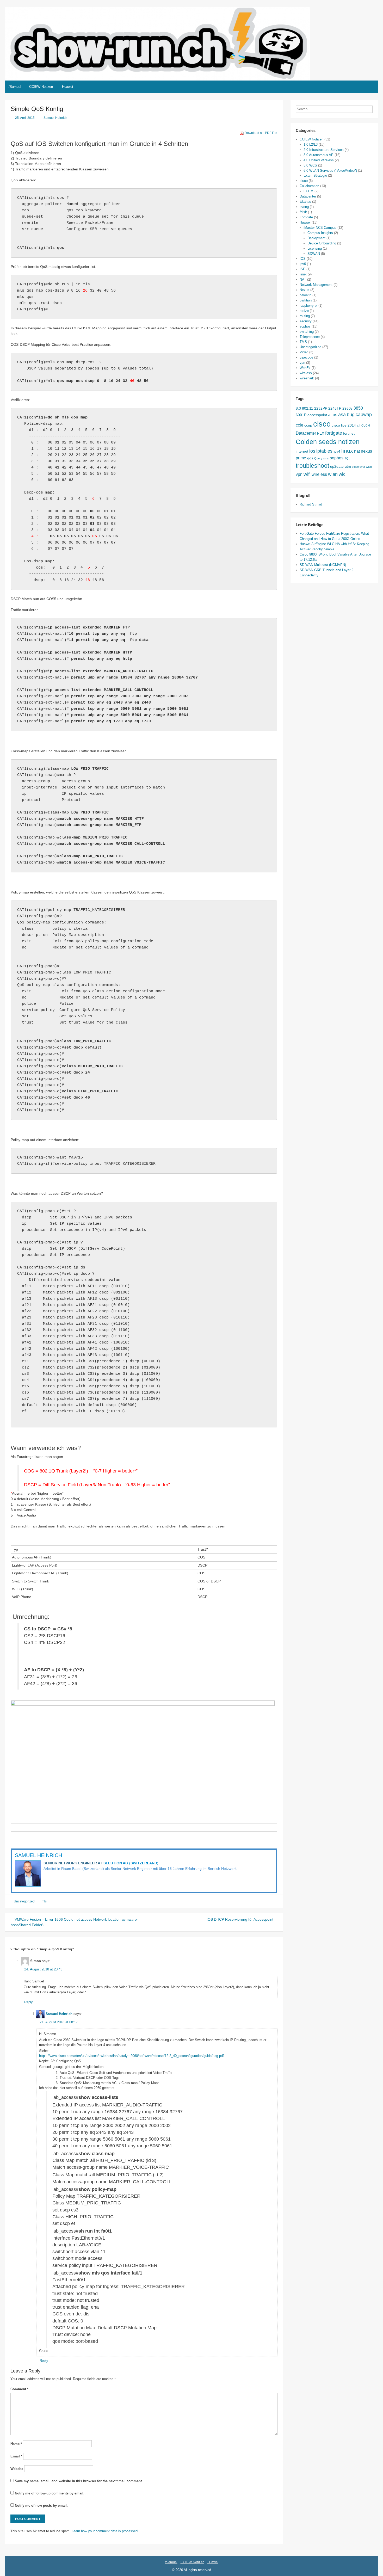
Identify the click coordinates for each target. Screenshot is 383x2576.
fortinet (349, 433)
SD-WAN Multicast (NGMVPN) (323, 565)
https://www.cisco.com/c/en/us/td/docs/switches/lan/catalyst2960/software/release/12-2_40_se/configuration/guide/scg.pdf (131, 2056)
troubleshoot (312, 466)
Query (318, 458)
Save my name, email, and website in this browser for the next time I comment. (79, 2481)
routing (305, 316)
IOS (303, 259)
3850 (358, 408)
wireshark (307, 378)
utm (348, 466)
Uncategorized (24, 1901)
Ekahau (305, 202)
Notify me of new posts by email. (41, 2506)
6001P (301, 415)
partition (306, 300)
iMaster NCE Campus (320, 228)
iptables (324, 451)
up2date (337, 466)
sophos (305, 326)
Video (304, 352)
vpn (302, 363)
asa (342, 415)
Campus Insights (320, 233)
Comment (19, 2389)
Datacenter (308, 196)
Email (16, 2456)
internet (302, 451)
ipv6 (303, 264)
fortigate (334, 433)
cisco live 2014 (344, 425)
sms (326, 458)
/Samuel (15, 87)
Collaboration (309, 186)
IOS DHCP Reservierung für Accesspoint (240, 1919)
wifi (307, 474)
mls (44, 1901)
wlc (342, 474)
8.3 (298, 408)
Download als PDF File (261, 133)
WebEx (305, 368)
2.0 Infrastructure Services (324, 150)
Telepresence (310, 337)
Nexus (304, 290)
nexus (366, 451)
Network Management (316, 285)
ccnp (308, 425)
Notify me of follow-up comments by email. (50, 2493)
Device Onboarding (322, 243)
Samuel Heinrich (55, 118)
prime (301, 458)
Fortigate (306, 217)
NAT (303, 279)
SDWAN (314, 254)
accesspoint (317, 415)
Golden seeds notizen (328, 442)
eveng (304, 207)
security (306, 321)
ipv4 (337, 451)
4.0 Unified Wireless (319, 160)
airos (333, 415)
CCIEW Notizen (41, 87)
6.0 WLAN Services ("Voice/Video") (330, 171)
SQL (347, 458)
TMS (303, 342)
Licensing (315, 248)
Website (17, 2469)
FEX (321, 433)
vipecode (306, 357)
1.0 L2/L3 (311, 144)
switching (307, 332)
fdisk (303, 212)
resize (304, 311)
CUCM (308, 191)
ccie (299, 425)
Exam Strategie (315, 175)
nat (357, 451)
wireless (306, 373)
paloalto (305, 295)
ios (312, 451)
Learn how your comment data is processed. (105, 2531)
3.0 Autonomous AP (319, 155)
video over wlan (362, 467)
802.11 (308, 408)
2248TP (335, 408)
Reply (29, 2002)
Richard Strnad (311, 504)
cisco (304, 181)
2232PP (321, 408)
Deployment (316, 238)
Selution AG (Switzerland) (131, 1863)
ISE (302, 269)
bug (351, 415)
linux (303, 274)
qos (310, 458)
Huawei (67, 87)
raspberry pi (308, 306)
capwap (364, 415)
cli (359, 425)
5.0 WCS (310, 165)
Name (16, 2444)
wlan (333, 474)
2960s (347, 408)
